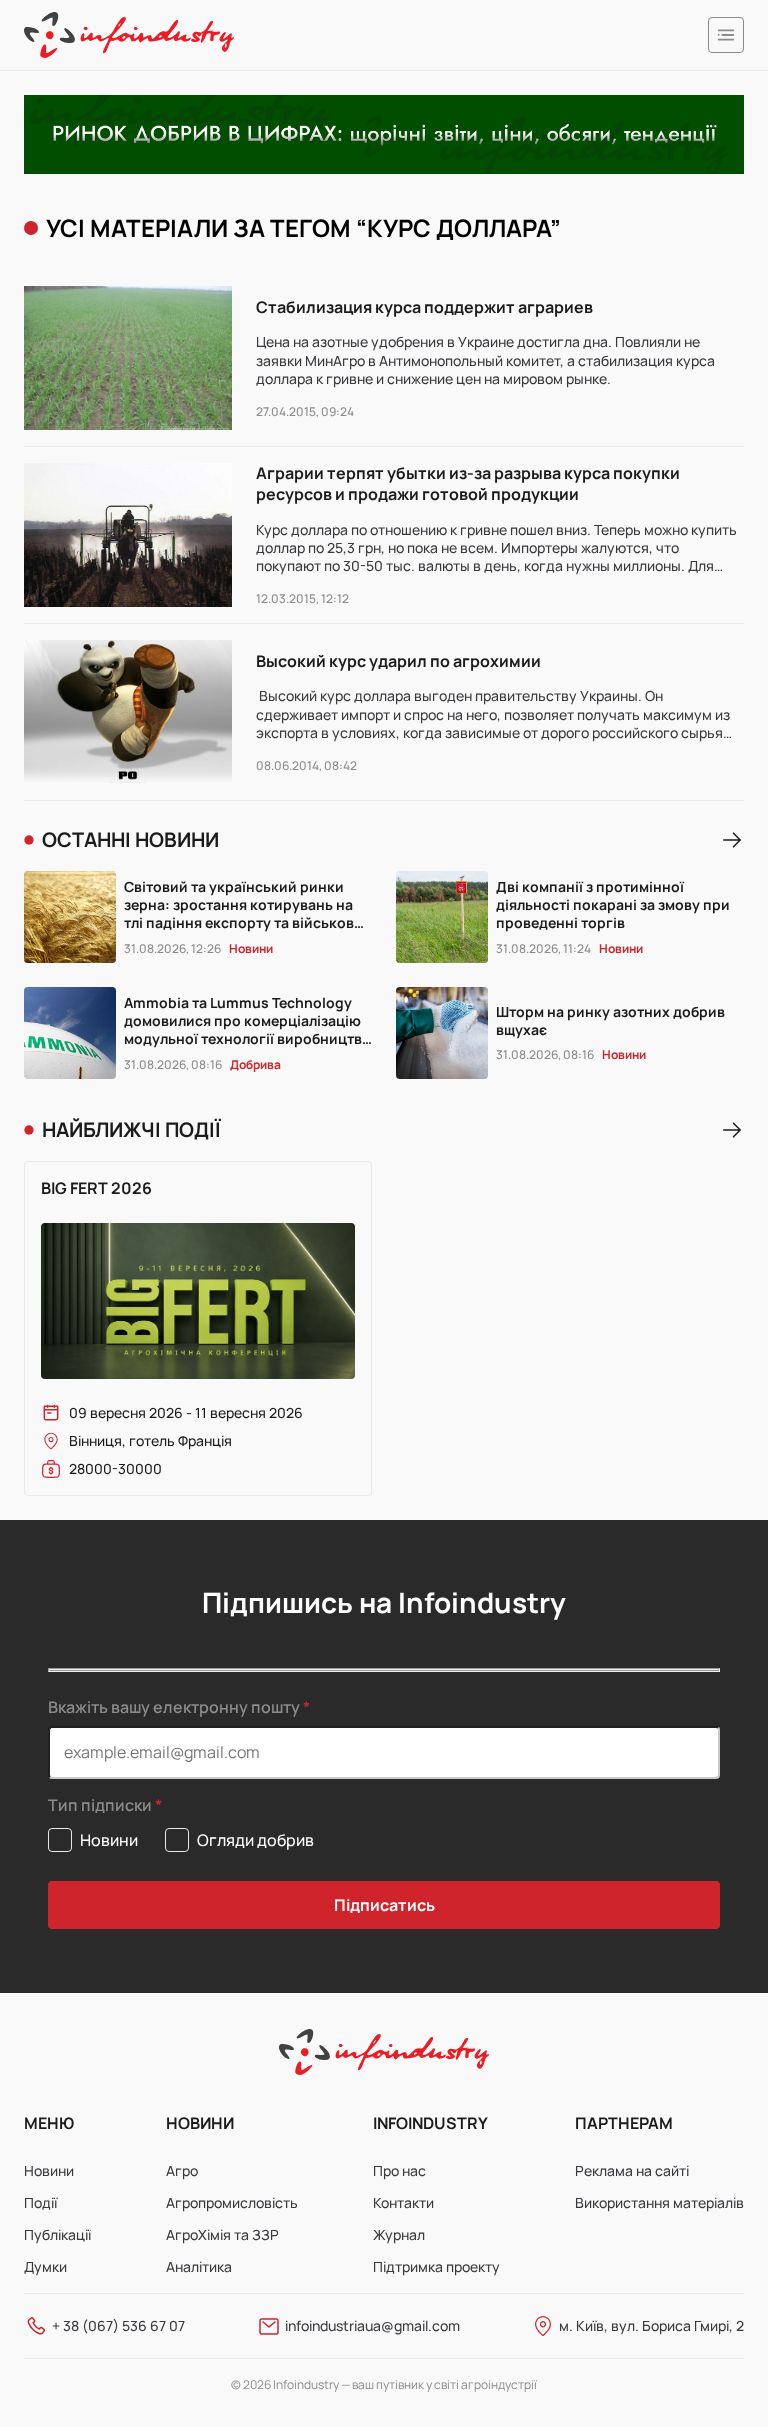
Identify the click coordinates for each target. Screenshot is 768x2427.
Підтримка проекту (436, 2266)
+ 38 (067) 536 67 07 (118, 2325)
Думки (45, 2266)
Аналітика (199, 2266)
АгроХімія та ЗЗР (222, 2234)
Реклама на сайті (632, 2170)
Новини (49, 2170)
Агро (182, 2170)
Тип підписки (100, 1805)
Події (40, 2202)
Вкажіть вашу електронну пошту (174, 1707)
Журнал (399, 2234)
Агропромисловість (232, 2202)
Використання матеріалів (659, 2202)
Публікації (57, 2234)
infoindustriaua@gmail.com (372, 2325)
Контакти (403, 2202)
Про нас (399, 2170)
